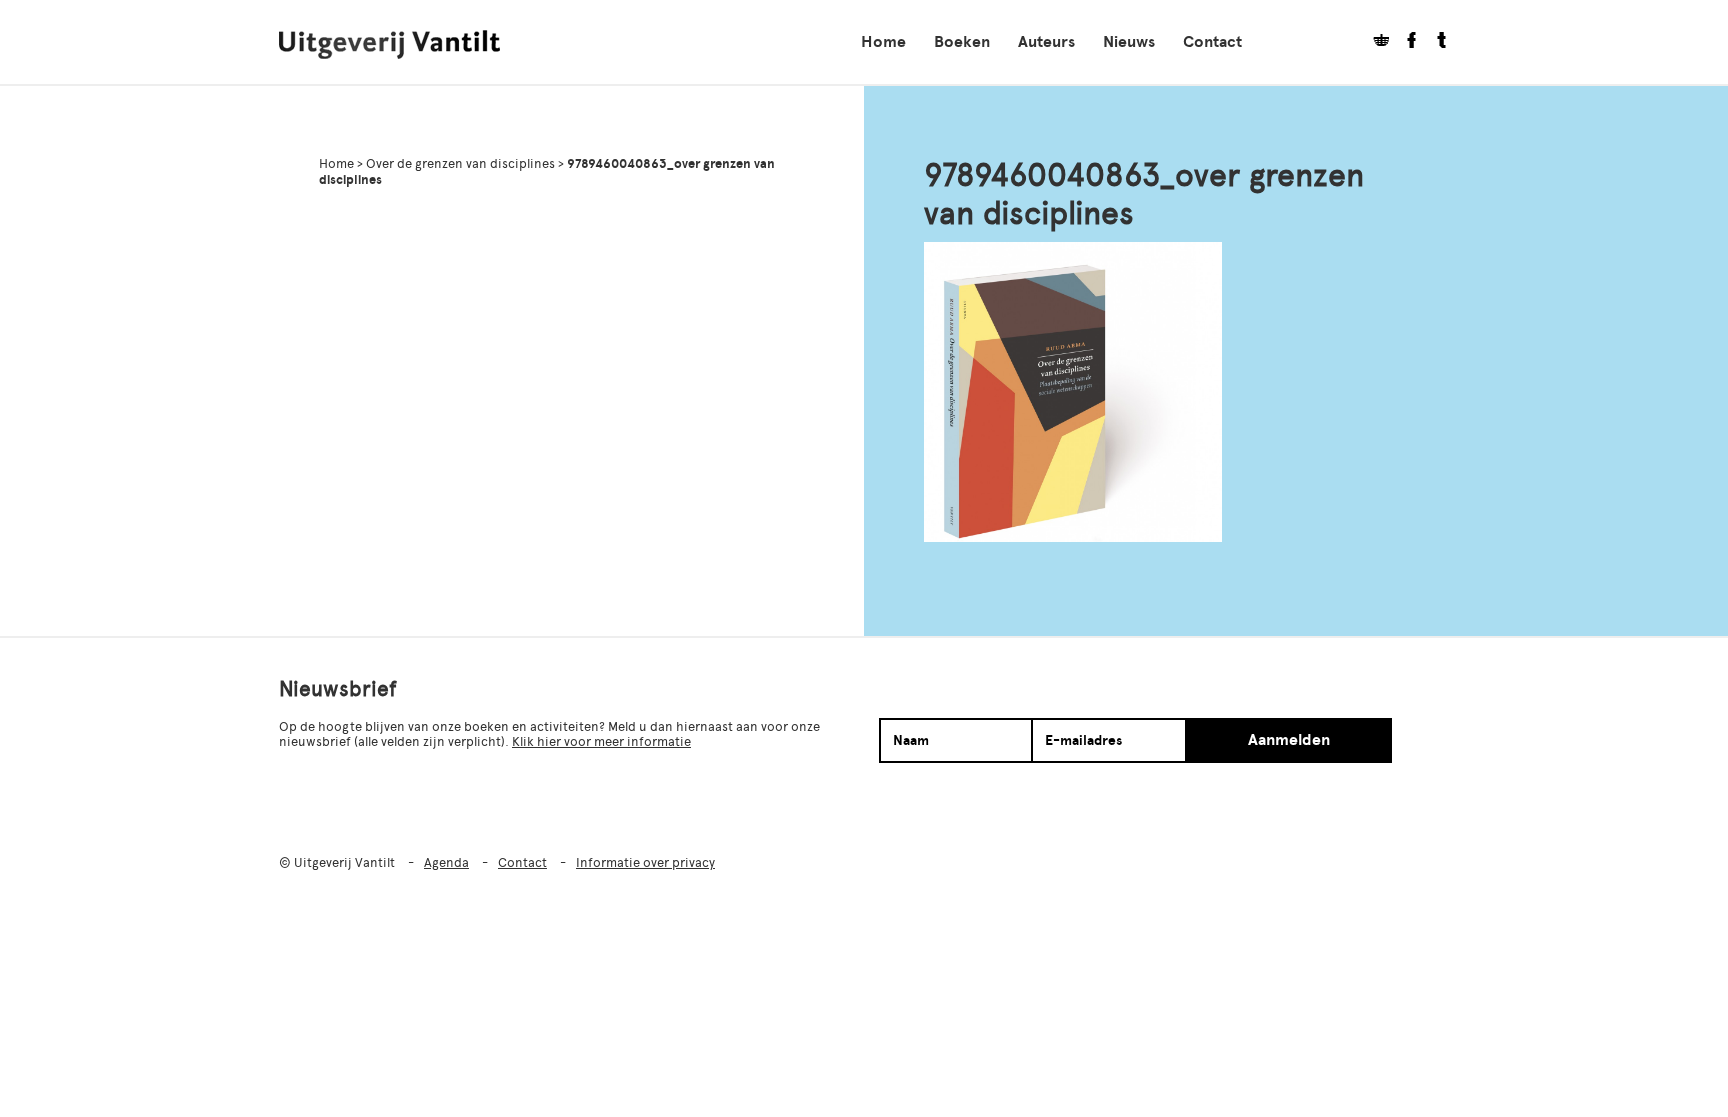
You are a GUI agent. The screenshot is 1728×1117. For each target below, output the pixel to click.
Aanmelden (1289, 740)
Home (883, 42)
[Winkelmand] (1374, 42)
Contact (1212, 42)
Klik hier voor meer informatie (601, 741)
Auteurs (1046, 42)
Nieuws (1129, 42)
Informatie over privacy (645, 862)
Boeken (962, 42)
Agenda (446, 862)
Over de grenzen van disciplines (460, 163)
